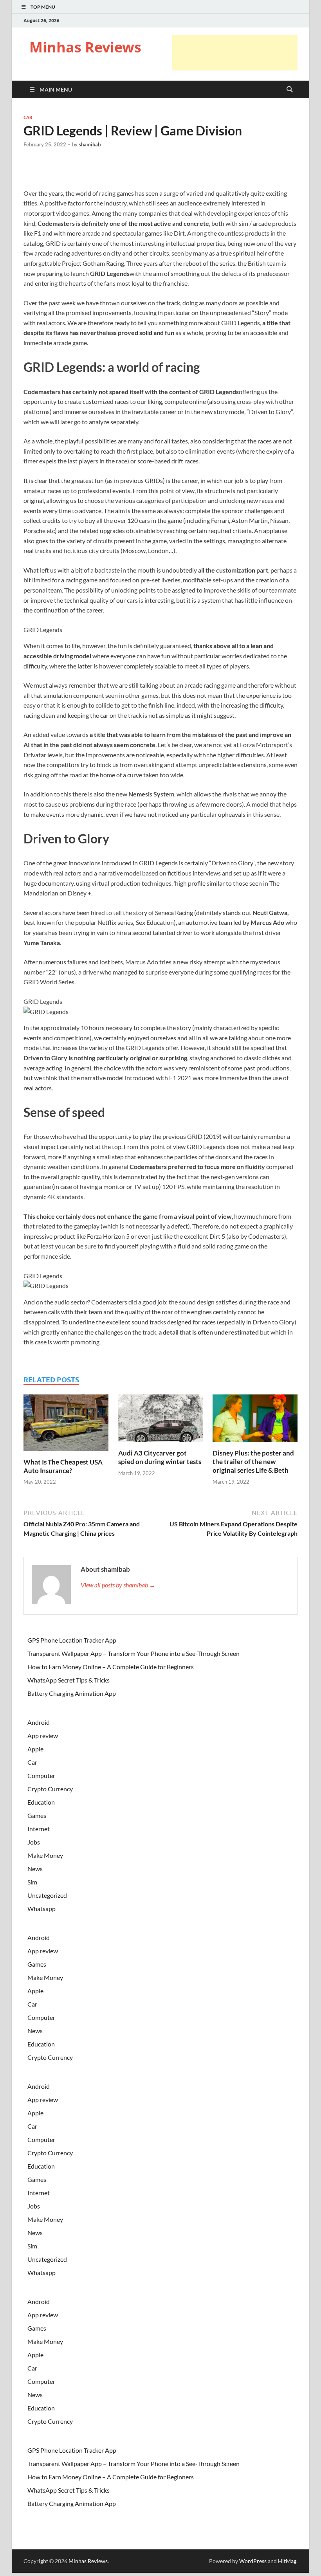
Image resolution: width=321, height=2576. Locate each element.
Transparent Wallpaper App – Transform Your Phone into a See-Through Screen (133, 1653)
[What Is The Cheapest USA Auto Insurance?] (66, 1425)
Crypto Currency (50, 1789)
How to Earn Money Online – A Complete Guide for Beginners (111, 1667)
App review (43, 1736)
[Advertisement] (235, 53)
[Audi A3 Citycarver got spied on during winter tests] (161, 1421)
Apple (35, 1749)
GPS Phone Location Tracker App (72, 1640)
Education (41, 1802)
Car (28, 117)
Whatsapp (41, 1909)
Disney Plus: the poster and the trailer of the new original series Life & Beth (253, 1462)
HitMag (287, 2561)
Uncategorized (47, 1895)
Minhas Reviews (85, 47)
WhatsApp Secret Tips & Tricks (69, 1680)
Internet (39, 1829)
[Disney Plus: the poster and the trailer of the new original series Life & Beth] (255, 1421)
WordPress (253, 2561)
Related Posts (51, 1380)
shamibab (90, 144)
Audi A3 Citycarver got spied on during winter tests (160, 1457)
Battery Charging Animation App (72, 1693)
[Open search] (290, 90)
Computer (41, 1775)
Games (37, 1815)
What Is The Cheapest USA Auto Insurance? (63, 1466)
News (35, 1869)
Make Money (45, 1855)
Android (39, 1722)
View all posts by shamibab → (118, 1585)
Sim (32, 1882)
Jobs (34, 1842)
